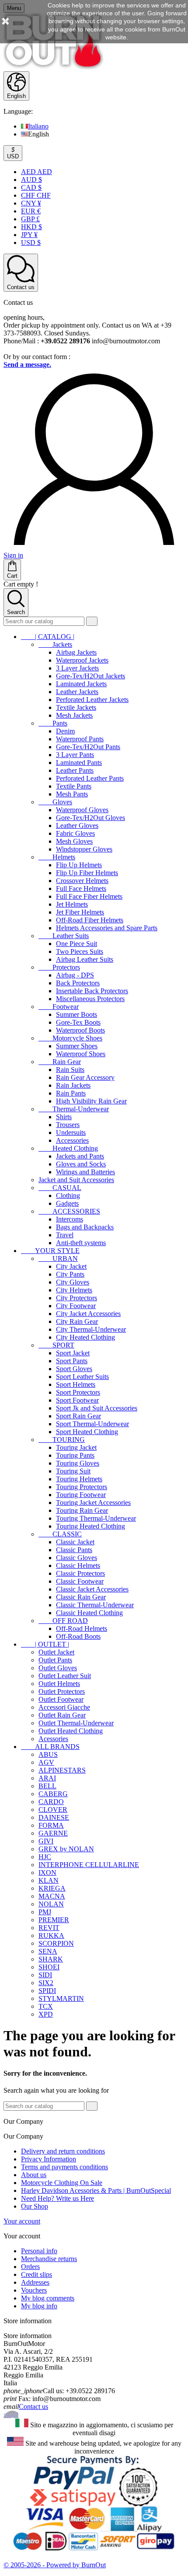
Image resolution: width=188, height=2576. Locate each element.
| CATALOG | (48, 637)
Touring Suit (73, 1471)
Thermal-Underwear (74, 1109)
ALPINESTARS (62, 1770)
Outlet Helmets (59, 1684)
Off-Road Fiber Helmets (90, 920)
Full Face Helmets (81, 888)
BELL (47, 1786)
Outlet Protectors (62, 1691)
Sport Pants (72, 1361)
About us (34, 2175)
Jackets (55, 644)
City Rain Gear (77, 1321)
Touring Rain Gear (82, 1510)
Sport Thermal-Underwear (92, 1424)
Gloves (55, 802)
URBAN (58, 1258)
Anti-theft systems (81, 1243)
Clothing (68, 1196)
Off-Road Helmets (82, 1628)
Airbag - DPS (75, 975)
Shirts (64, 1117)
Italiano (38, 126)
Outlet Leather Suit (65, 1676)
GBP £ (30, 219)
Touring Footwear (81, 1495)
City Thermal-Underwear (91, 1329)
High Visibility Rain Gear (91, 1101)
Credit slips (37, 2274)
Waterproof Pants (80, 739)
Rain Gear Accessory (85, 1077)
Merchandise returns (49, 2259)
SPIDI (47, 1991)
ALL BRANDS (50, 1747)
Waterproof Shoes (81, 1054)
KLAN (49, 1880)
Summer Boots (77, 1014)
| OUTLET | (45, 1644)
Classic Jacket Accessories (92, 1589)
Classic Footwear (80, 1581)
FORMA (51, 1825)
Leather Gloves (77, 826)
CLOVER (53, 1810)
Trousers (68, 1125)
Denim (65, 731)
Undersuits (71, 1133)
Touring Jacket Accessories (93, 1503)
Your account (22, 2221)
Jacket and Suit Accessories (76, 1180)
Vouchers (34, 2290)
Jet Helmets (72, 904)
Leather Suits (64, 936)
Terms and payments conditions (64, 2167)
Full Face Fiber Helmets (89, 896)
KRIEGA (52, 1888)
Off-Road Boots (78, 1636)
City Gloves (73, 1282)
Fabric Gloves (75, 833)
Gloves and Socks (81, 1164)
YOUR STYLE (50, 1251)
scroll (11, 2414)
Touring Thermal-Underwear (96, 1518)
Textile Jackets (76, 707)
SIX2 (46, 1983)
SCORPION (56, 1943)
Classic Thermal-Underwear (95, 1605)
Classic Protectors (80, 1573)
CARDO (51, 1802)
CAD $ (31, 187)
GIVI (46, 1841)
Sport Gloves (74, 1369)
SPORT (56, 1345)
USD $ (31, 243)
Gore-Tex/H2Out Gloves (91, 818)
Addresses (35, 2282)
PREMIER (54, 1920)
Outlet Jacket (56, 1652)
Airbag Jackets (76, 652)
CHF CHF (36, 195)
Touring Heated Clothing (91, 1526)
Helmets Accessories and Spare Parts (107, 928)
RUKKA (51, 1935)
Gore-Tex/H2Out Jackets (91, 676)
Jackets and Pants (80, 1156)
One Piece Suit (77, 944)
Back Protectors (78, 983)
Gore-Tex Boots (78, 1022)
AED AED (37, 172)
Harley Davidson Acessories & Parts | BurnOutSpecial (96, 2190)
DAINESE (54, 1817)
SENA (48, 1951)
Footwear (59, 1007)
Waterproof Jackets (82, 660)
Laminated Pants (79, 763)
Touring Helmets (79, 1479)
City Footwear (76, 1306)
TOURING (62, 1440)
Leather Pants (75, 770)
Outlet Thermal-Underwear (76, 1723)
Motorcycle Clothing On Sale (62, 2183)
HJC (45, 1857)
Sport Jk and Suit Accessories (97, 1408)
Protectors (59, 967)
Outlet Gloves (58, 1668)
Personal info (39, 2251)
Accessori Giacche (64, 1707)
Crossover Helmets (82, 881)
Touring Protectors (82, 1487)
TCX (46, 2006)
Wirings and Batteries (85, 1172)
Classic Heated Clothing (89, 1613)
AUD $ (31, 180)
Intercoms (70, 1219)
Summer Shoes (77, 1046)
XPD (46, 2014)
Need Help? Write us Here (57, 2198)
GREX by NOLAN (66, 1849)
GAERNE (53, 1833)
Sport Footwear (77, 1400)
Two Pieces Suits (80, 951)
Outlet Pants (55, 1660)
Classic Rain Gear (81, 1597)
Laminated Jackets (81, 684)
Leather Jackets (77, 692)
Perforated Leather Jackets (92, 700)
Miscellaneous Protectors (90, 999)
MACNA (52, 1896)
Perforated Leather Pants (90, 778)
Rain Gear (60, 1062)
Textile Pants (74, 786)
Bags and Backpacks (85, 1227)
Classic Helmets (78, 1565)
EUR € (31, 211)
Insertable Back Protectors (92, 991)
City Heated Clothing (85, 1337)
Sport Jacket (73, 1353)
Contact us (33, 2407)
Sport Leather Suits (82, 1377)
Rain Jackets (73, 1085)
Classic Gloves (77, 1558)
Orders (30, 2267)
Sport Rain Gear (78, 1416)
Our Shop (35, 2206)
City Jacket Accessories (88, 1314)
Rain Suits (70, 1070)
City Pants (70, 1274)
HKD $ (31, 227)
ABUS (48, 1754)
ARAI (47, 1778)
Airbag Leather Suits (85, 959)
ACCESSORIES (69, 1211)
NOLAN (51, 1904)
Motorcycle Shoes (70, 1038)
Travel (65, 1235)
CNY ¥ (31, 203)
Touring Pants (75, 1455)
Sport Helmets (76, 1384)
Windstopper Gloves (84, 849)
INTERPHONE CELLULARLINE (89, 1865)
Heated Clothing (68, 1148)
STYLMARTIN (61, 1998)
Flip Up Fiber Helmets (87, 873)
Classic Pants (74, 1550)
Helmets (57, 857)
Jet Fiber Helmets (80, 912)
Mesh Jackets (74, 715)
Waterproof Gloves (82, 810)
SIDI (45, 1975)
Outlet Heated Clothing (71, 1731)
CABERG (53, 1794)
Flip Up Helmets (79, 865)
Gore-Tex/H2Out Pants (88, 747)
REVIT (49, 1928)
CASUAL (60, 1188)
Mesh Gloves (74, 841)
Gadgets (67, 1203)
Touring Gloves (78, 1463)
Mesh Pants (72, 794)
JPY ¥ (29, 235)
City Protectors (77, 1298)
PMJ (45, 1912)
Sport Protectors (78, 1392)
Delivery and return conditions (63, 2151)
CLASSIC (60, 1534)
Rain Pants (71, 1093)
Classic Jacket (75, 1542)
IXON (47, 1873)
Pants (53, 723)
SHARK (51, 1959)
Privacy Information (49, 2159)
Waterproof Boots (80, 1030)
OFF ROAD (63, 1621)
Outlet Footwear (61, 1699)
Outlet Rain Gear (62, 1715)
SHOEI (49, 1967)
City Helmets (74, 1290)
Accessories (72, 1140)
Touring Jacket (76, 1447)
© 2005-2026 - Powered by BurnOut (55, 2565)
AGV (46, 1762)
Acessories (53, 1739)
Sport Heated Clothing (87, 1432)
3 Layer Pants (75, 755)
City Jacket (71, 1266)
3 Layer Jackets (77, 668)
